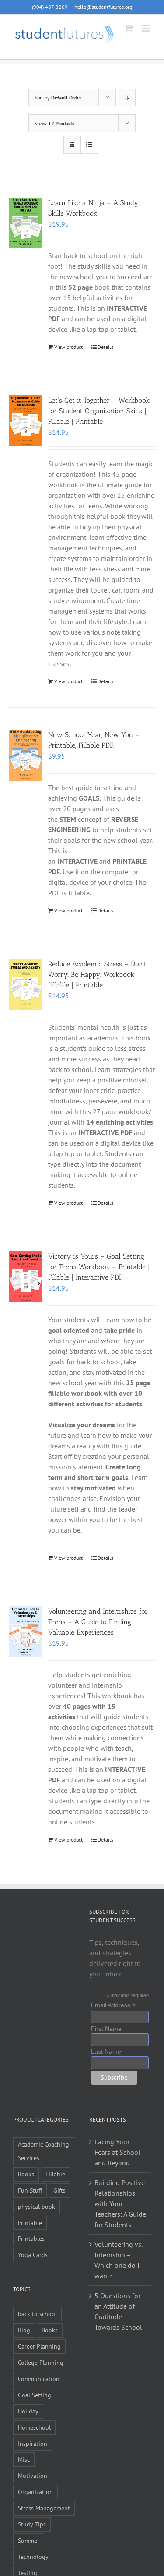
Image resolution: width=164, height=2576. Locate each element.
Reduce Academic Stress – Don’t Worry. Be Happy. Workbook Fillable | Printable (97, 974)
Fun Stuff (30, 2190)
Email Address (113, 2005)
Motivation (33, 2475)
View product (68, 347)
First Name (106, 2029)
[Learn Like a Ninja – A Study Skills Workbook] (26, 223)
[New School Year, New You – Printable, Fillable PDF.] (26, 755)
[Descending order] (127, 98)
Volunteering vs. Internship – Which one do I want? (118, 2260)
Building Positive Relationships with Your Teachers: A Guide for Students (120, 2203)
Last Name (106, 2051)
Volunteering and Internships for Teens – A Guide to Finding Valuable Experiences (98, 1622)
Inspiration (33, 2443)
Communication (39, 2379)
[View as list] (89, 145)
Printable (30, 2223)
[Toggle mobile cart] (129, 28)
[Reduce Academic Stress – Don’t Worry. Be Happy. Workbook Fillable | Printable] (26, 984)
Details (105, 347)
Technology (33, 2556)
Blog (24, 2330)
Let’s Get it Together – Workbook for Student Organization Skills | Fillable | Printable (99, 411)
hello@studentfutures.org (103, 7)
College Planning (41, 2362)
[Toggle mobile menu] (146, 28)
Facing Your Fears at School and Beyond (117, 2152)
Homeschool (34, 2427)
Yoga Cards (33, 2255)
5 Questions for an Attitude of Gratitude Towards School (118, 2311)
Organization (35, 2492)
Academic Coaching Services (44, 2151)
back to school (37, 2314)
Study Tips (32, 2524)
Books (26, 2174)
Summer (29, 2540)
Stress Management (44, 2508)
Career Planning (39, 2346)
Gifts (59, 2190)
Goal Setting (35, 2395)
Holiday (28, 2411)
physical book (37, 2206)
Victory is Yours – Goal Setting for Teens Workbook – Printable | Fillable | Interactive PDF (99, 1267)
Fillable (55, 2174)
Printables (31, 2238)
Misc (24, 2459)
